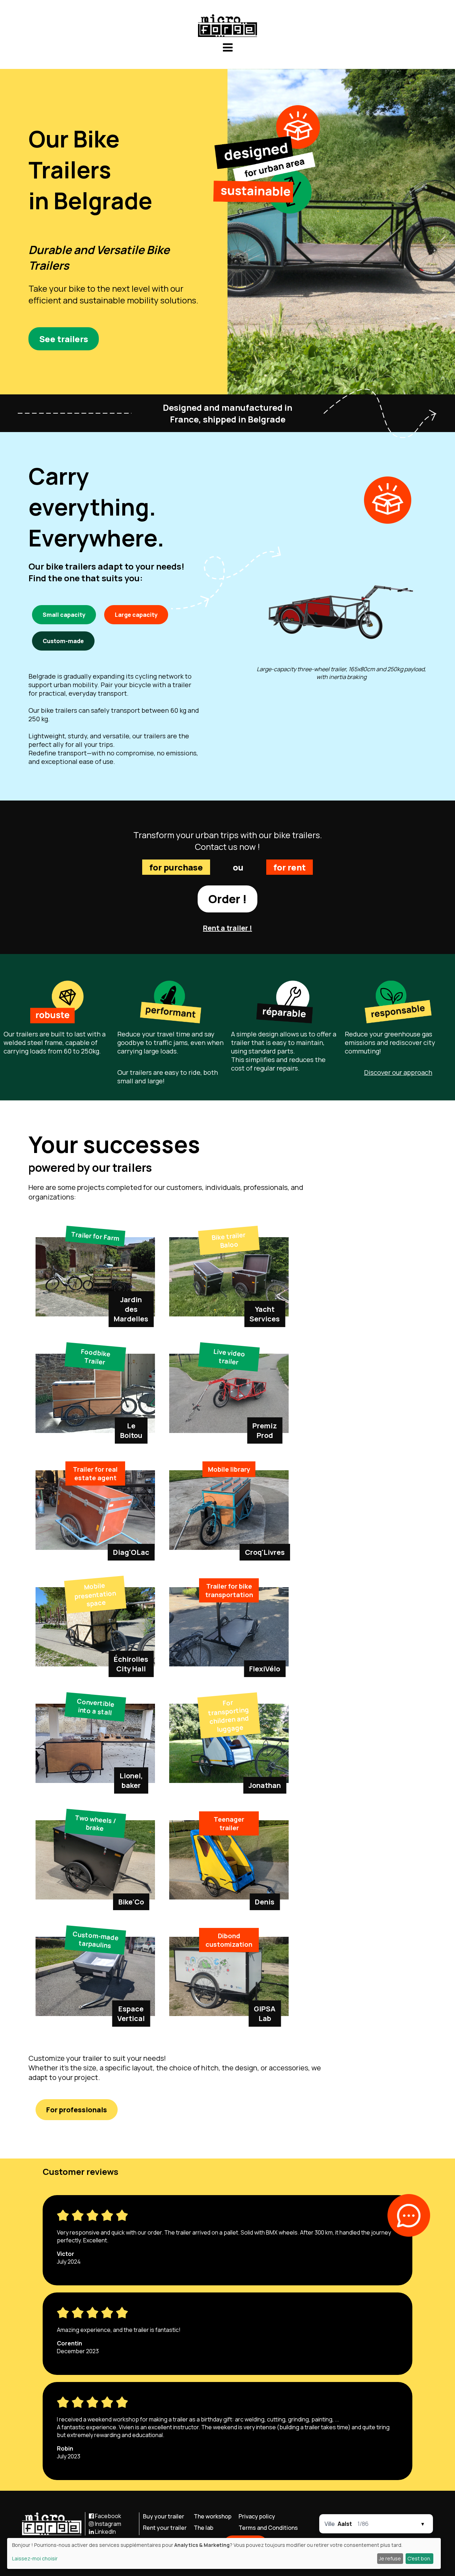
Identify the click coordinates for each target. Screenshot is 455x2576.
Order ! (227, 899)
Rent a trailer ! (227, 928)
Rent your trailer (165, 2528)
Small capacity (64, 615)
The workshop (213, 2516)
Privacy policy (257, 2516)
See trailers (64, 339)
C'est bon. (419, 2558)
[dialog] (224, 2553)
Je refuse (390, 2558)
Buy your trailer (164, 2516)
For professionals (77, 2110)
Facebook (108, 2516)
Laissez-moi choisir (35, 2558)
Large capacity (136, 615)
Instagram (108, 2524)
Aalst (345, 2524)
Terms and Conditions (268, 2528)
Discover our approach (398, 1072)
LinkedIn (105, 2532)
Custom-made (63, 641)
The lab (204, 2528)
